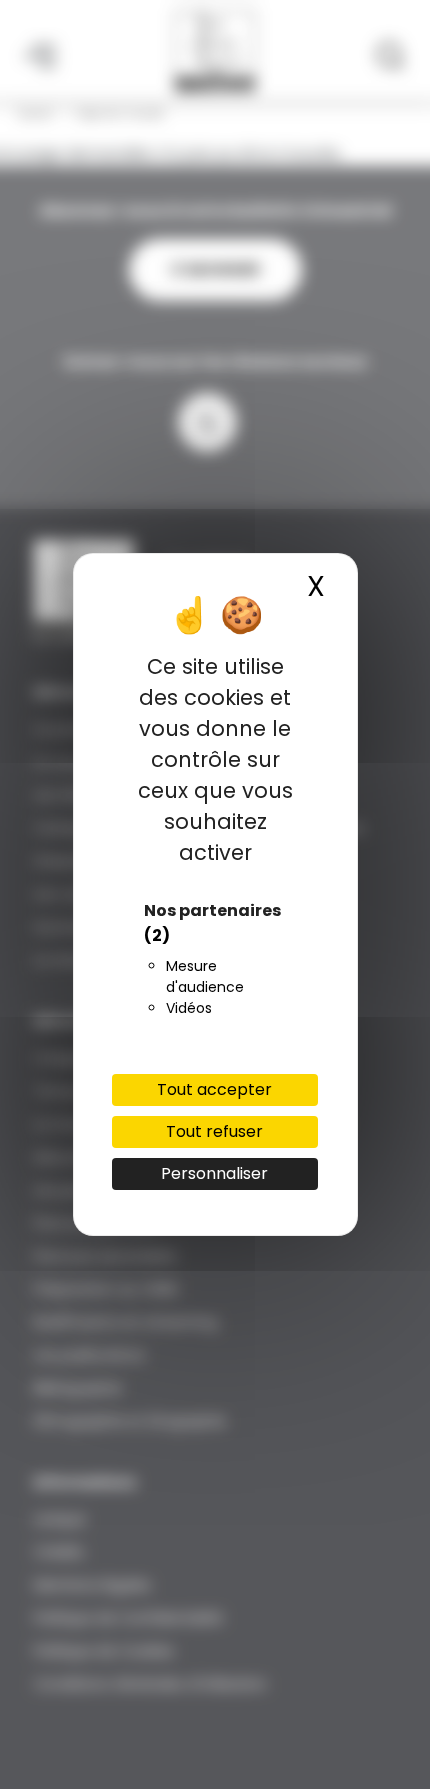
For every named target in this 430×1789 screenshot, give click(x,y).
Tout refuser (214, 1131)
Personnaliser (214, 1173)
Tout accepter (214, 1089)
